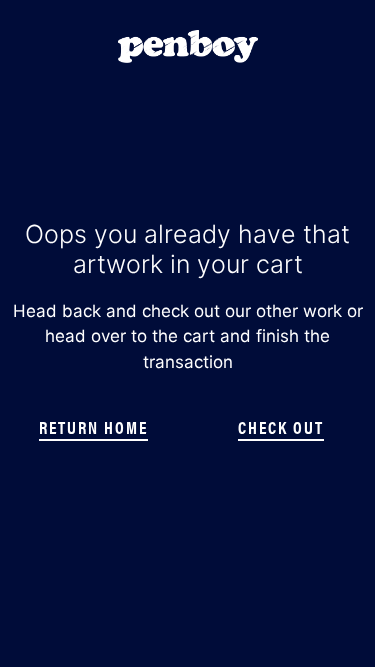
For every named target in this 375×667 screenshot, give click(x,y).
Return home (93, 427)
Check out (281, 427)
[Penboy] (188, 45)
